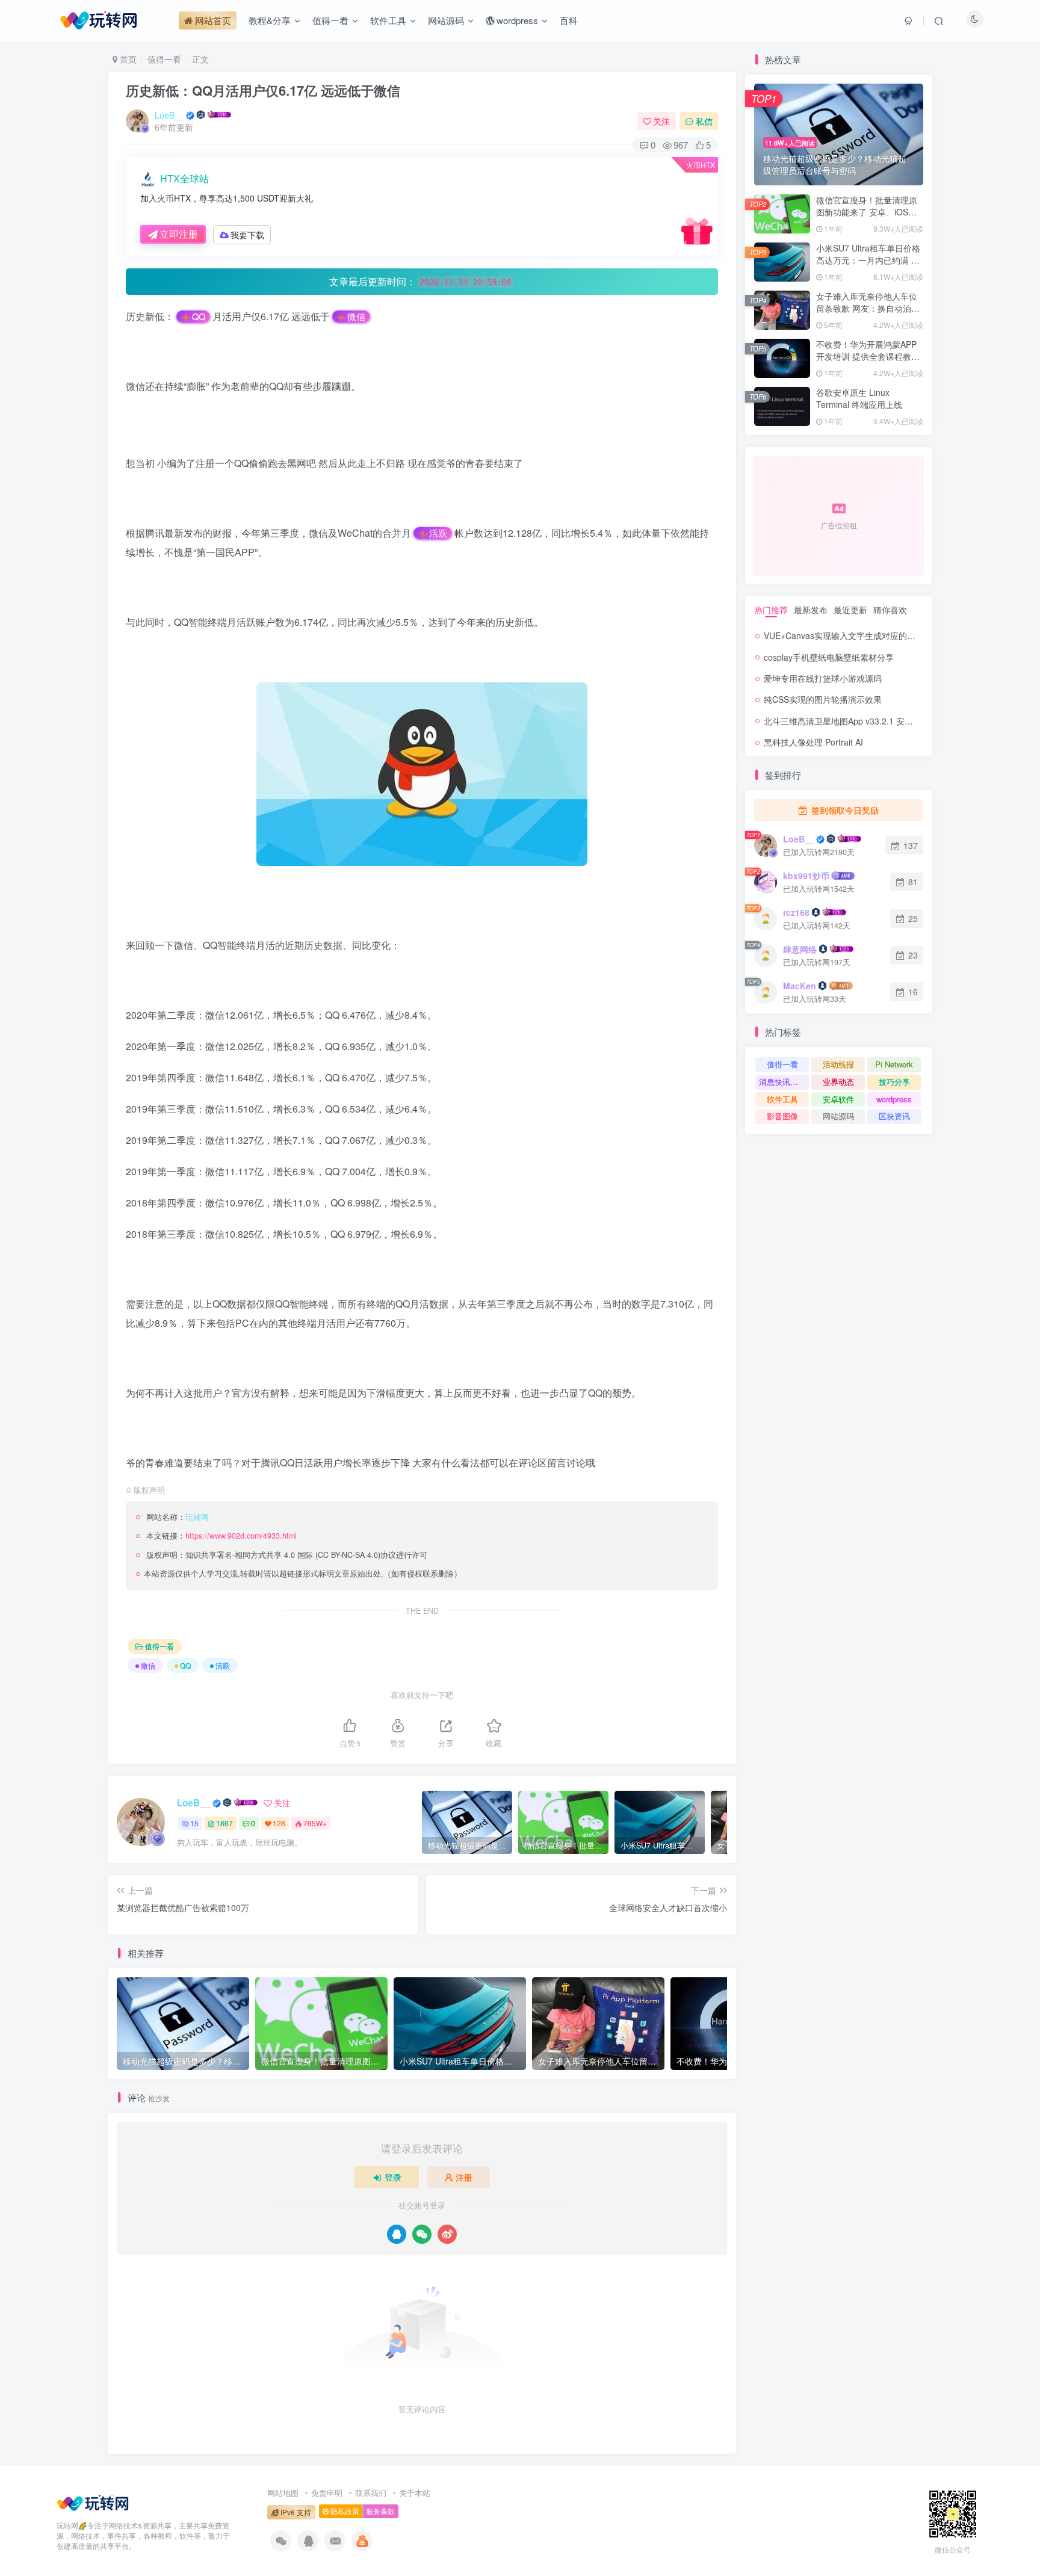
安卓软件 (838, 1099)
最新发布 (811, 610)
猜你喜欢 (890, 610)
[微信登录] (422, 2234)
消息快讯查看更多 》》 (784, 1082)
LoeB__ (169, 115)
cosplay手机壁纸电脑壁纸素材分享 (829, 657)
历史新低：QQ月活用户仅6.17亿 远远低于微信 (263, 90)
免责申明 (327, 2493)
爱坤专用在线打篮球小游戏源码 (823, 678)
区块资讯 (894, 1116)
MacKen (800, 986)
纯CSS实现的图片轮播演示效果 (823, 699)
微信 (356, 317)
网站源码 (838, 1116)
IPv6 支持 (295, 2512)
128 (279, 1823)
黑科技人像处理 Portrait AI (813, 742)
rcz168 (796, 912)
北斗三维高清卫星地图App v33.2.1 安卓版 (843, 721)
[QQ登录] (397, 2234)
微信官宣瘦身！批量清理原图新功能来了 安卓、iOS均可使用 (867, 212)
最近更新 (850, 610)
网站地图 (283, 2493)
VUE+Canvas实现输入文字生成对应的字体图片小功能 (865, 635)
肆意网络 (800, 949)
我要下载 (247, 235)
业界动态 (838, 1082)
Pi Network (894, 1064)
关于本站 (415, 2493)
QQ (199, 317)
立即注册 (179, 234)
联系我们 (371, 2493)
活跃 (438, 533)
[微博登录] (447, 2234)
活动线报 (838, 1064)
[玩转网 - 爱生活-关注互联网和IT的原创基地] (93, 2502)
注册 (464, 2177)
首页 (127, 59)
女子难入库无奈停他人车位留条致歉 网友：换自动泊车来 (868, 308)
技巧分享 (894, 1082)
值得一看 (164, 59)
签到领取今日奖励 (844, 810)
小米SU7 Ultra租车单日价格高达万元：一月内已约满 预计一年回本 (868, 260)
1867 (224, 1823)
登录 (393, 2177)
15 (194, 1823)
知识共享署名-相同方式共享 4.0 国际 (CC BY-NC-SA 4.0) (283, 1555)
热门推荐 (771, 610)
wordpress (894, 1099)
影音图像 (782, 1116)
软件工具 (782, 1099)
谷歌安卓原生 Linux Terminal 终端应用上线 (859, 398)
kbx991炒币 (806, 876)
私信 (704, 121)
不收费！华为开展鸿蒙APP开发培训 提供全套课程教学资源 (868, 356)
